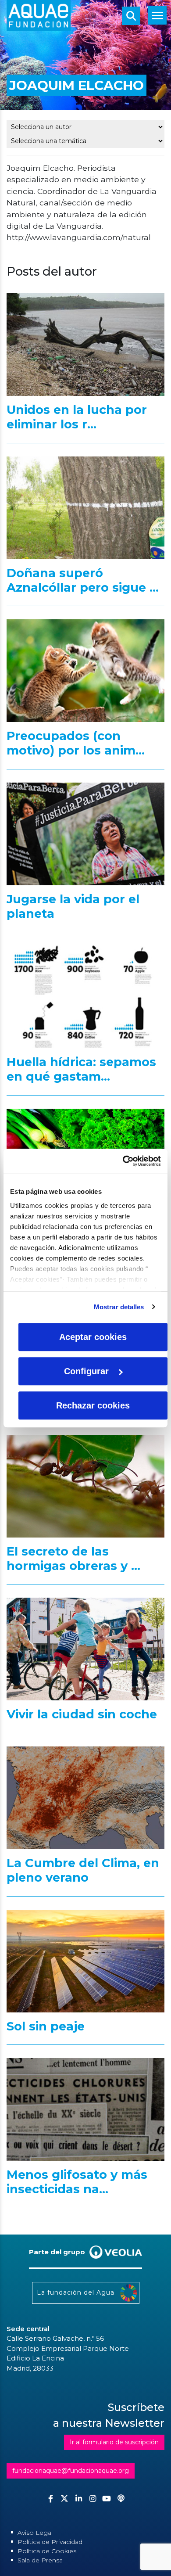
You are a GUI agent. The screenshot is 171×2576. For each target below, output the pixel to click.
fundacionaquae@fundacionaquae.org (71, 2471)
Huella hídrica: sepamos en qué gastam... (81, 1069)
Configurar (86, 1371)
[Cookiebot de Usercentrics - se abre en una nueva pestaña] (123, 1161)
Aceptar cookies (93, 1337)
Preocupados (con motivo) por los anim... (76, 743)
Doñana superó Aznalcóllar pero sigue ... (83, 580)
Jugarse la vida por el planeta (73, 906)
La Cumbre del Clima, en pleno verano (83, 1870)
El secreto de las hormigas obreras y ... (73, 1559)
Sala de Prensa (40, 2560)
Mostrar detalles (119, 1307)
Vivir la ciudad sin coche (82, 1714)
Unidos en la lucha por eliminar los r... (77, 417)
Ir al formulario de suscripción (114, 2442)
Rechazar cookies (93, 1405)
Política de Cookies (47, 2551)
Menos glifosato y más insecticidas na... (77, 2182)
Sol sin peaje (46, 2026)
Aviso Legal (35, 2533)
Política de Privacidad (50, 2542)
